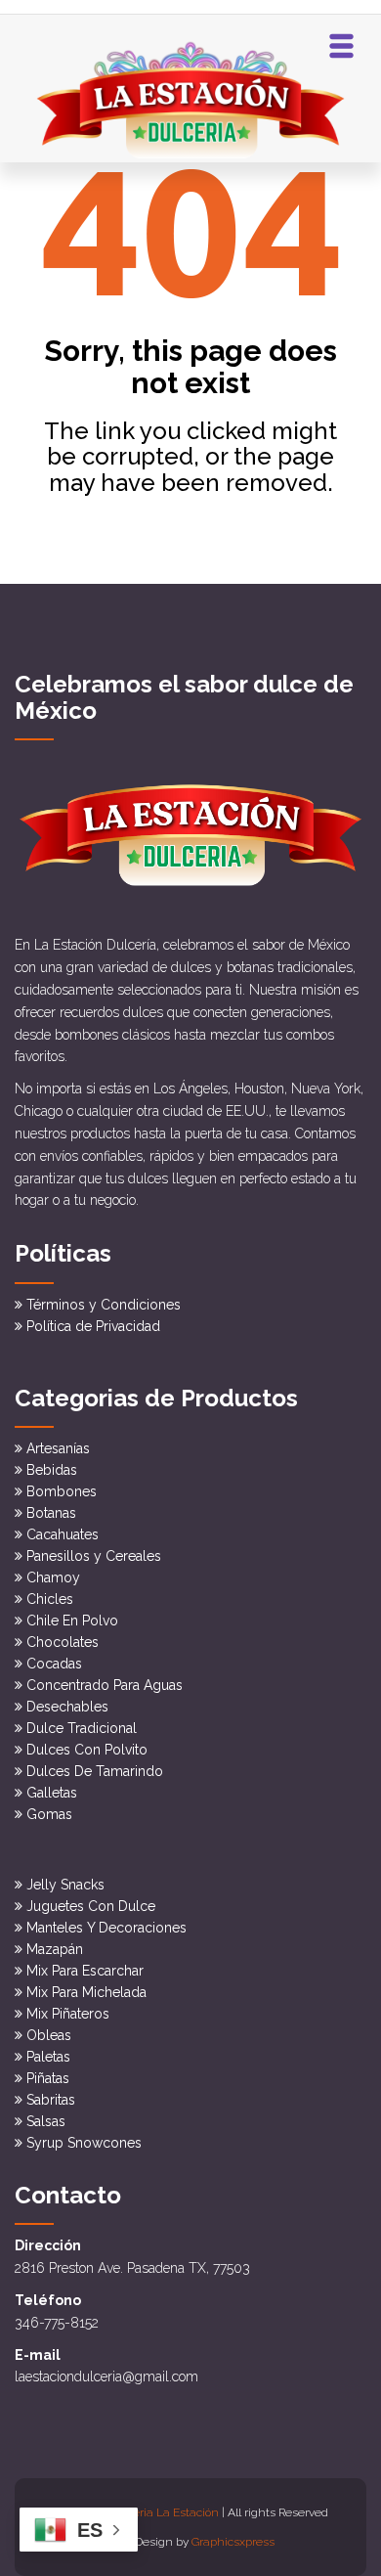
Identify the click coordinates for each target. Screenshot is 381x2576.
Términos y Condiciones (104, 1305)
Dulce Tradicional (82, 1728)
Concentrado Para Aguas (105, 1685)
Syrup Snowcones (84, 2143)
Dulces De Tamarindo (95, 1771)
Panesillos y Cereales (94, 1556)
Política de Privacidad (93, 1326)
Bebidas (52, 1470)
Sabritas (51, 2100)
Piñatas (48, 2078)
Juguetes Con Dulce (91, 1906)
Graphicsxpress (233, 2542)
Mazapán (55, 1949)
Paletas (48, 2057)
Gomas (49, 1814)
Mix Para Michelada (86, 1992)
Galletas (52, 1793)
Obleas (49, 2035)
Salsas (46, 2121)
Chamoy (53, 1577)
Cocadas (54, 1664)
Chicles (50, 1599)
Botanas (51, 1513)
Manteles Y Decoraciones (106, 1928)
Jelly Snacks (65, 1885)
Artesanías (58, 1448)
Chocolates (63, 1642)
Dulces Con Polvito (87, 1750)
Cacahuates (63, 1534)
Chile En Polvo (72, 1621)
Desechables (67, 1707)
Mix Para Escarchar (85, 1971)
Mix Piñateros (68, 2014)
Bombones (62, 1491)
